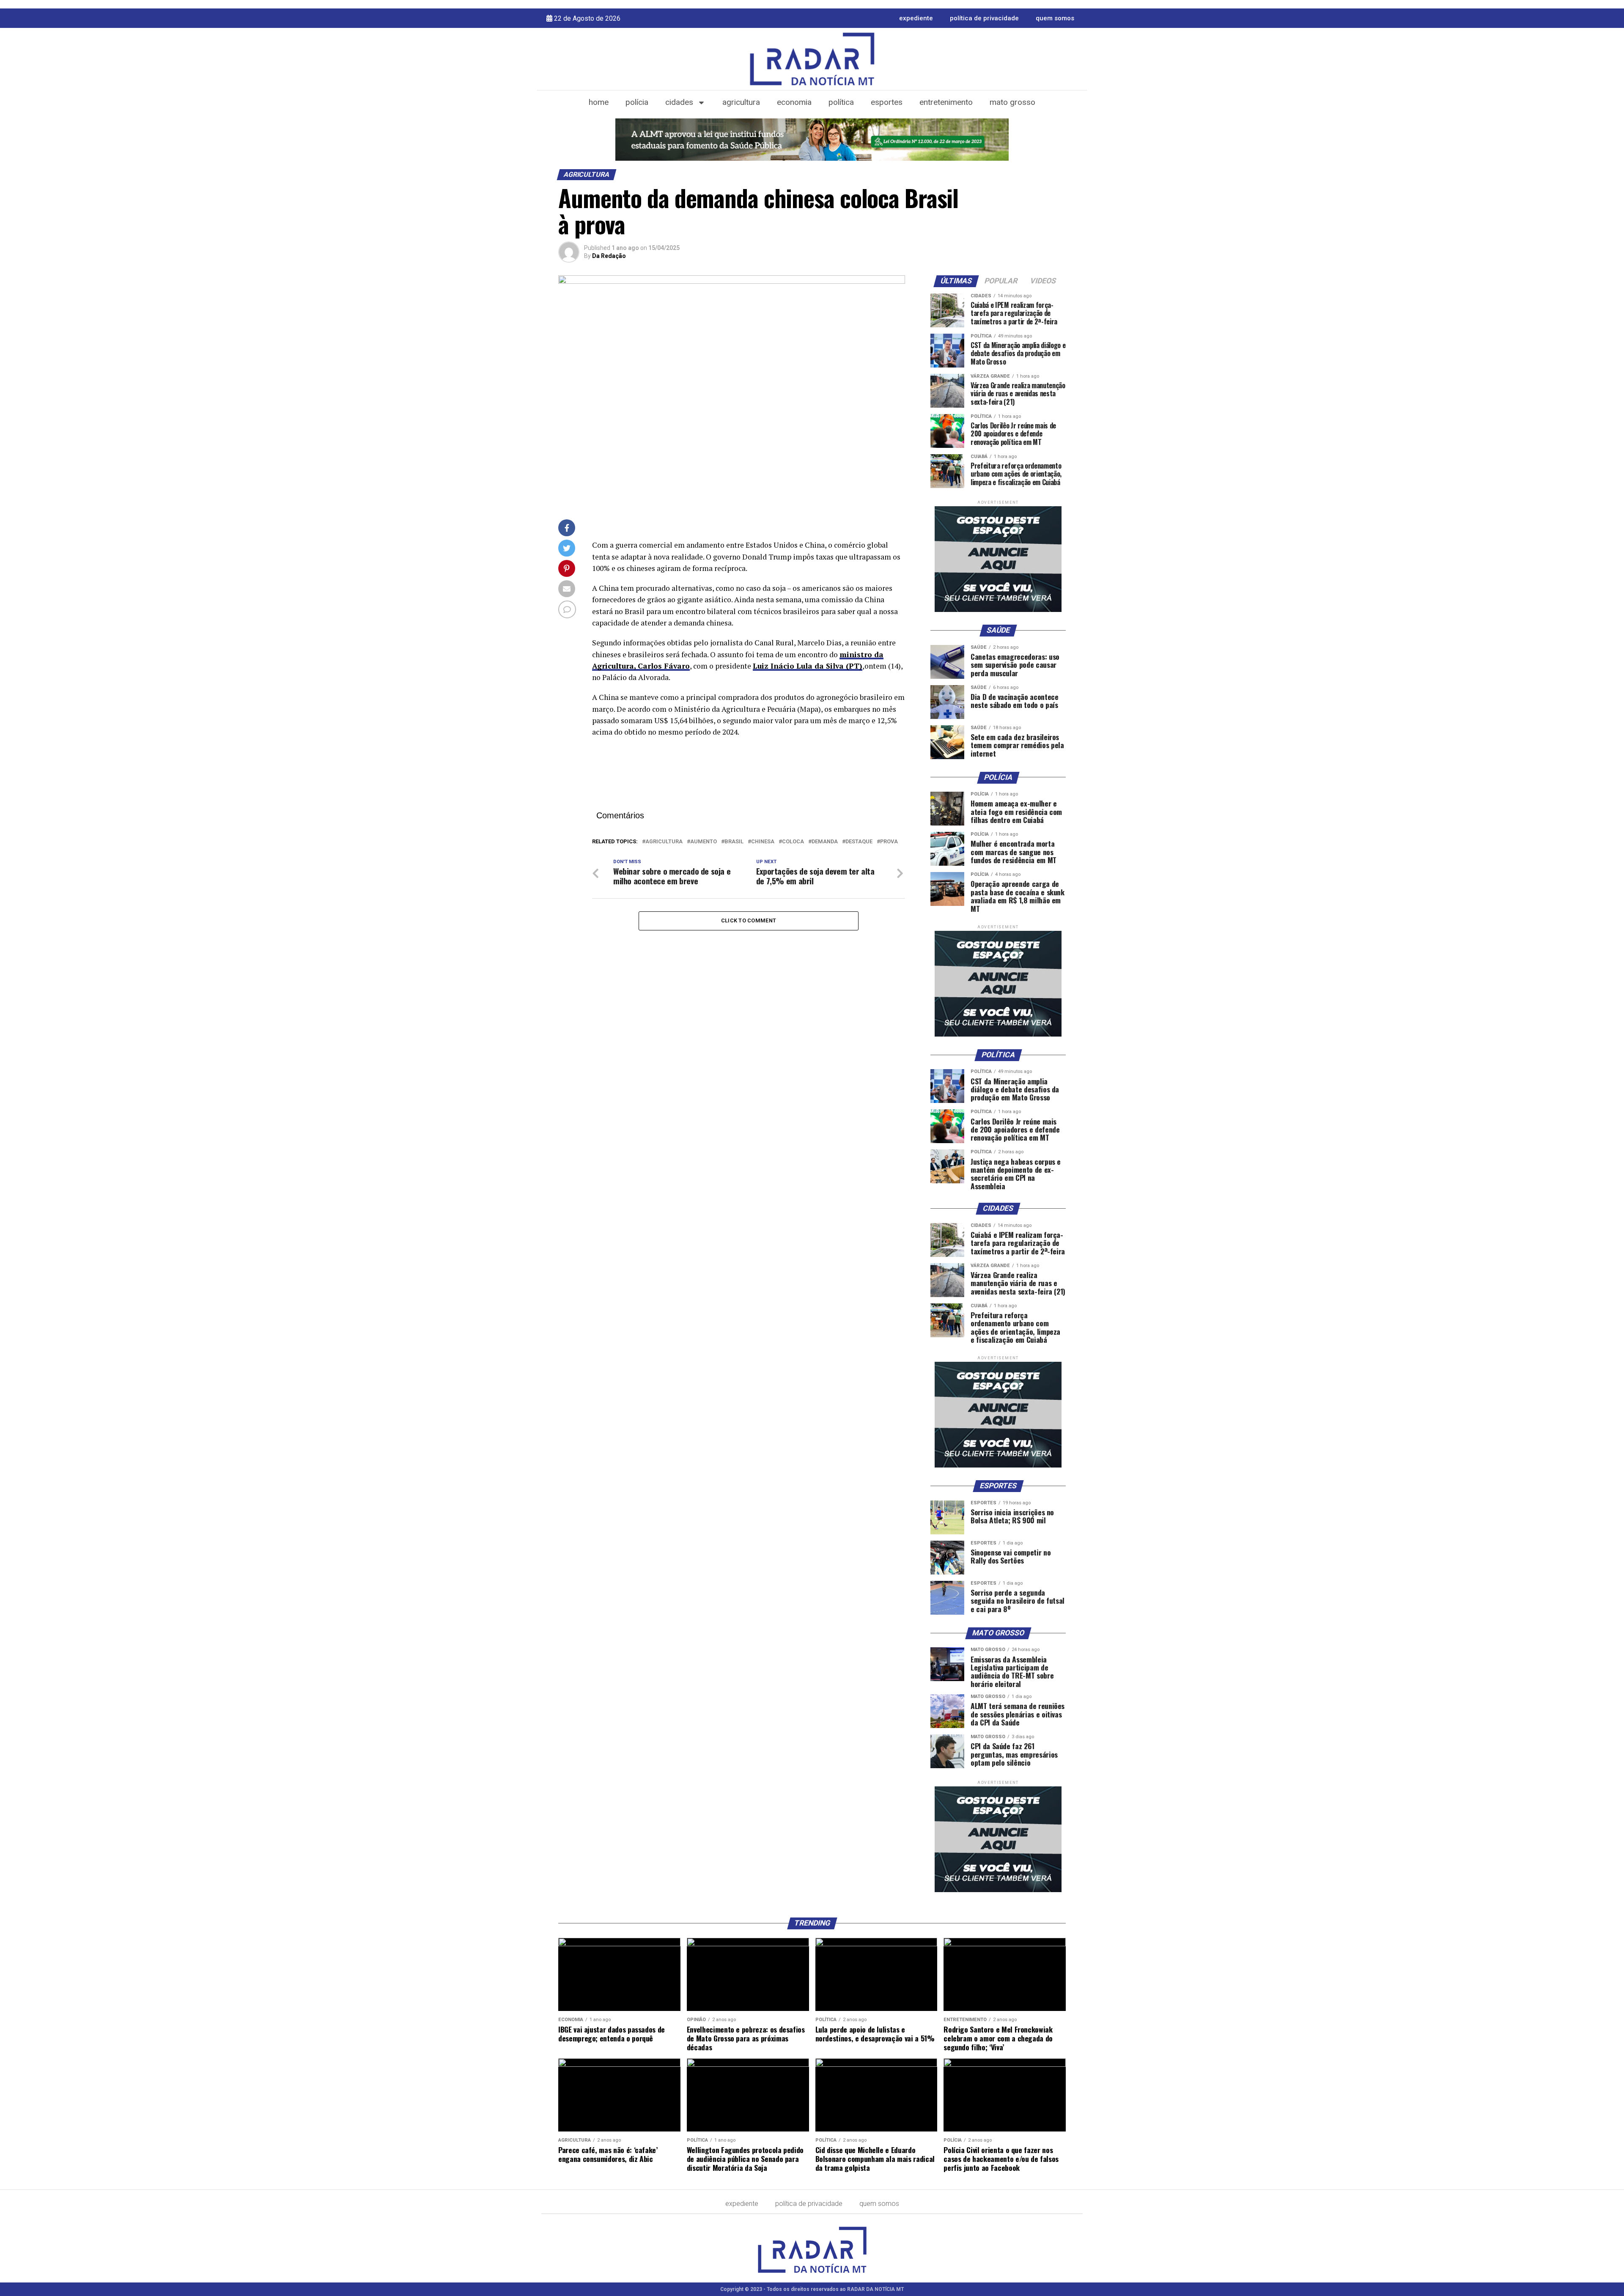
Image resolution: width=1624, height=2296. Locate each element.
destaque (859, 842)
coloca (793, 842)
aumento (704, 842)
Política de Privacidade (984, 18)
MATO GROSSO (1012, 102)
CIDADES (679, 102)
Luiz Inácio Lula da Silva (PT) (808, 666)
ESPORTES (887, 102)
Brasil (734, 842)
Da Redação (609, 256)
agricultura (664, 842)
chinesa (763, 842)
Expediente (916, 18)
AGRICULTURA (741, 102)
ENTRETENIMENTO (946, 102)
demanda (825, 842)
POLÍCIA (637, 102)
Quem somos (1055, 18)
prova (889, 842)
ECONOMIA (794, 102)
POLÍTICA (841, 102)
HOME (599, 102)
